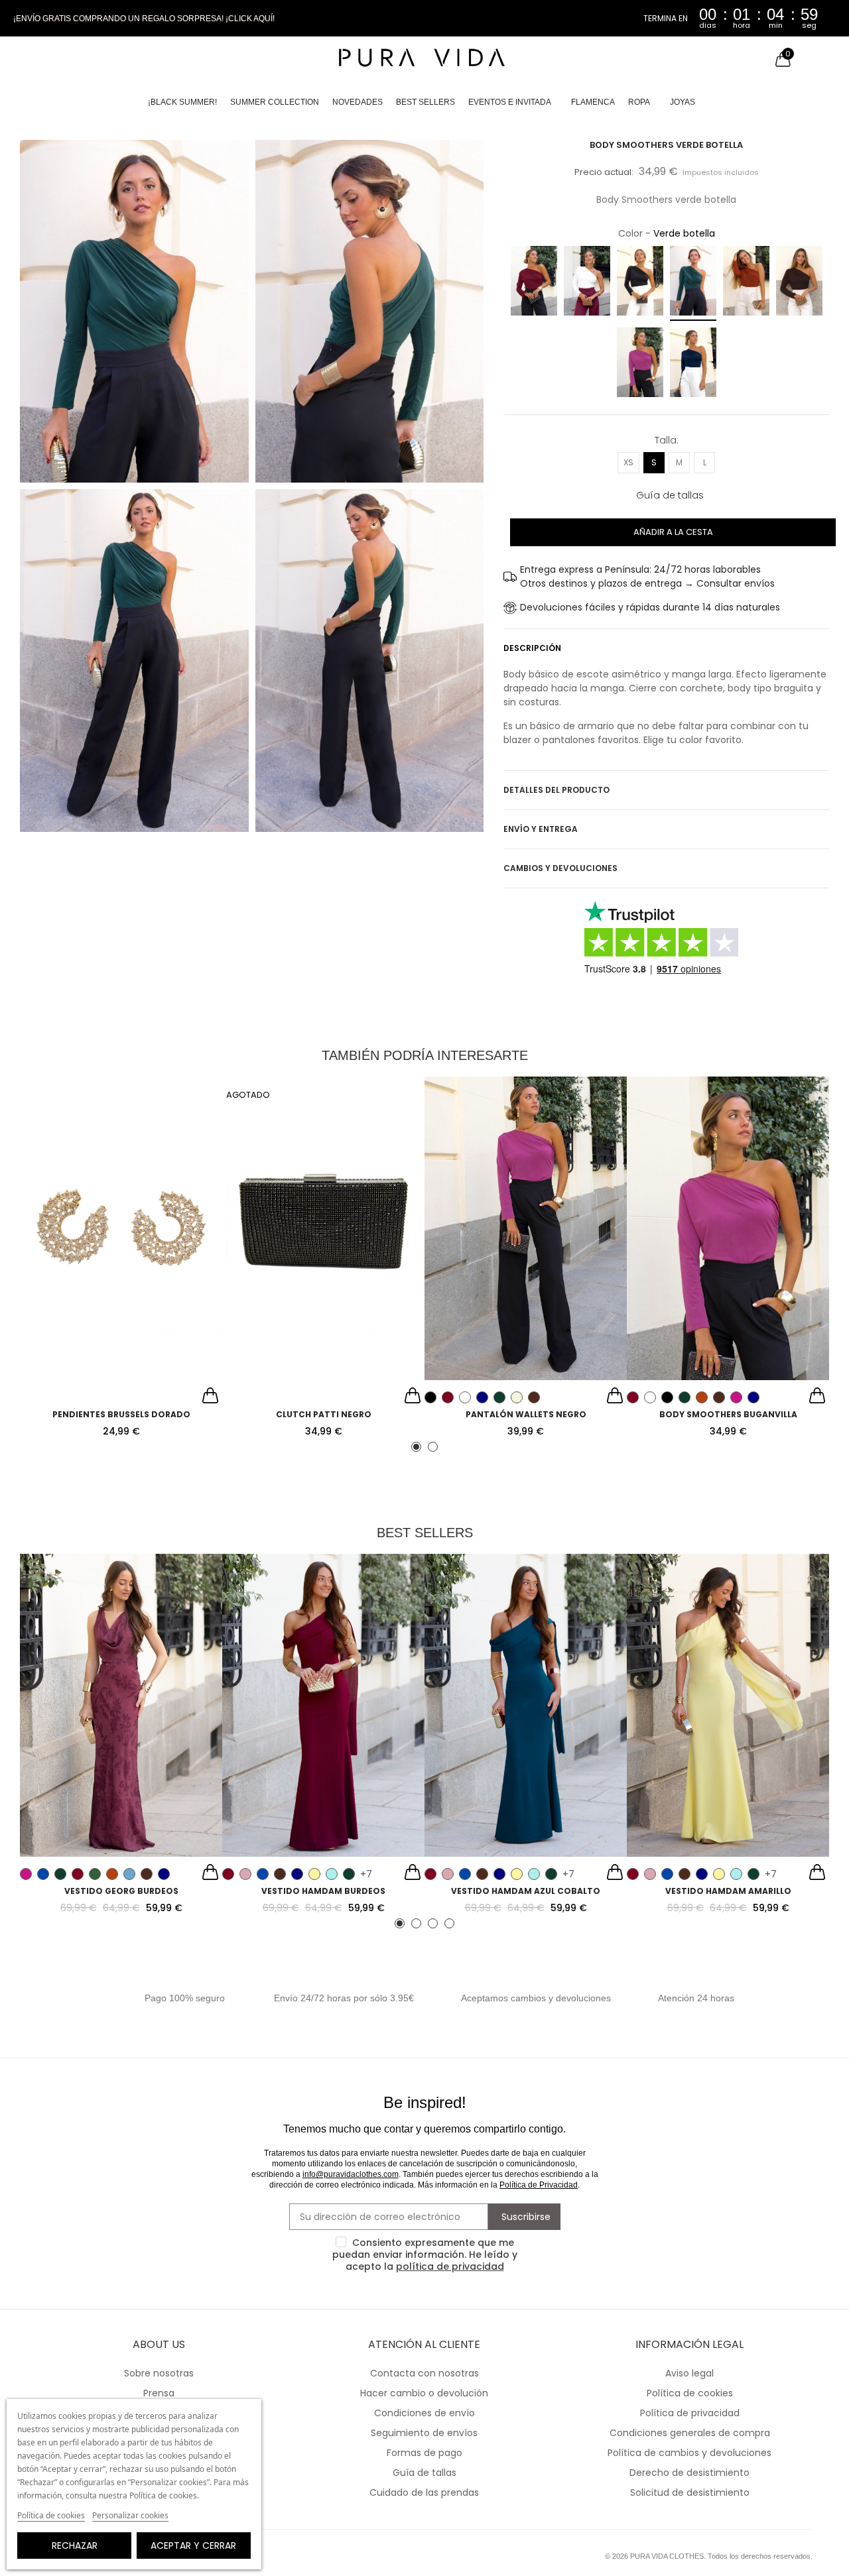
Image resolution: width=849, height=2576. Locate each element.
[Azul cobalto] (43, 1874)
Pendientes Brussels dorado (121, 1414)
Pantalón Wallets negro (526, 1414)
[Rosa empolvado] (245, 1874)
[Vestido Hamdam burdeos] (323, 1706)
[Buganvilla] (640, 364)
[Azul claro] (129, 1874)
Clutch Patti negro (324, 1414)
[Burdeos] (534, 283)
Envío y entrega (541, 829)
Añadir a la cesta (673, 532)
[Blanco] (587, 283)
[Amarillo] (314, 1874)
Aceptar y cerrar (193, 2546)
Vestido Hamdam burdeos (323, 1891)
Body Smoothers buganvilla (728, 1414)
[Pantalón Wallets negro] (526, 1228)
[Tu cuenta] (755, 60)
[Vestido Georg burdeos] (121, 1706)
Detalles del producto (556, 790)
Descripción (532, 648)
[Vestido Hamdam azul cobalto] (526, 1706)
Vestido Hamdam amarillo (728, 1891)
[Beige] (517, 1397)
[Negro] (640, 283)
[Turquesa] (332, 1874)
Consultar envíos (736, 583)
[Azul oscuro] (164, 1874)
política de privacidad (450, 2266)
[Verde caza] (95, 1874)
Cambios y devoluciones (560, 868)
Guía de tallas (670, 495)
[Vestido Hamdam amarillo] (728, 1706)
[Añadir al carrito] (210, 1397)
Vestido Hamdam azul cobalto (526, 1891)
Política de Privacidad (539, 2185)
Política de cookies (51, 2515)
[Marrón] (799, 283)
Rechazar (75, 2546)
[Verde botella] (693, 283)
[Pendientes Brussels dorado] (121, 1228)
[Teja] (746, 283)
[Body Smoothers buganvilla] (728, 1228)
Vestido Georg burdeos (121, 1891)
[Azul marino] (693, 364)
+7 (366, 1874)
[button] (144, 19)
